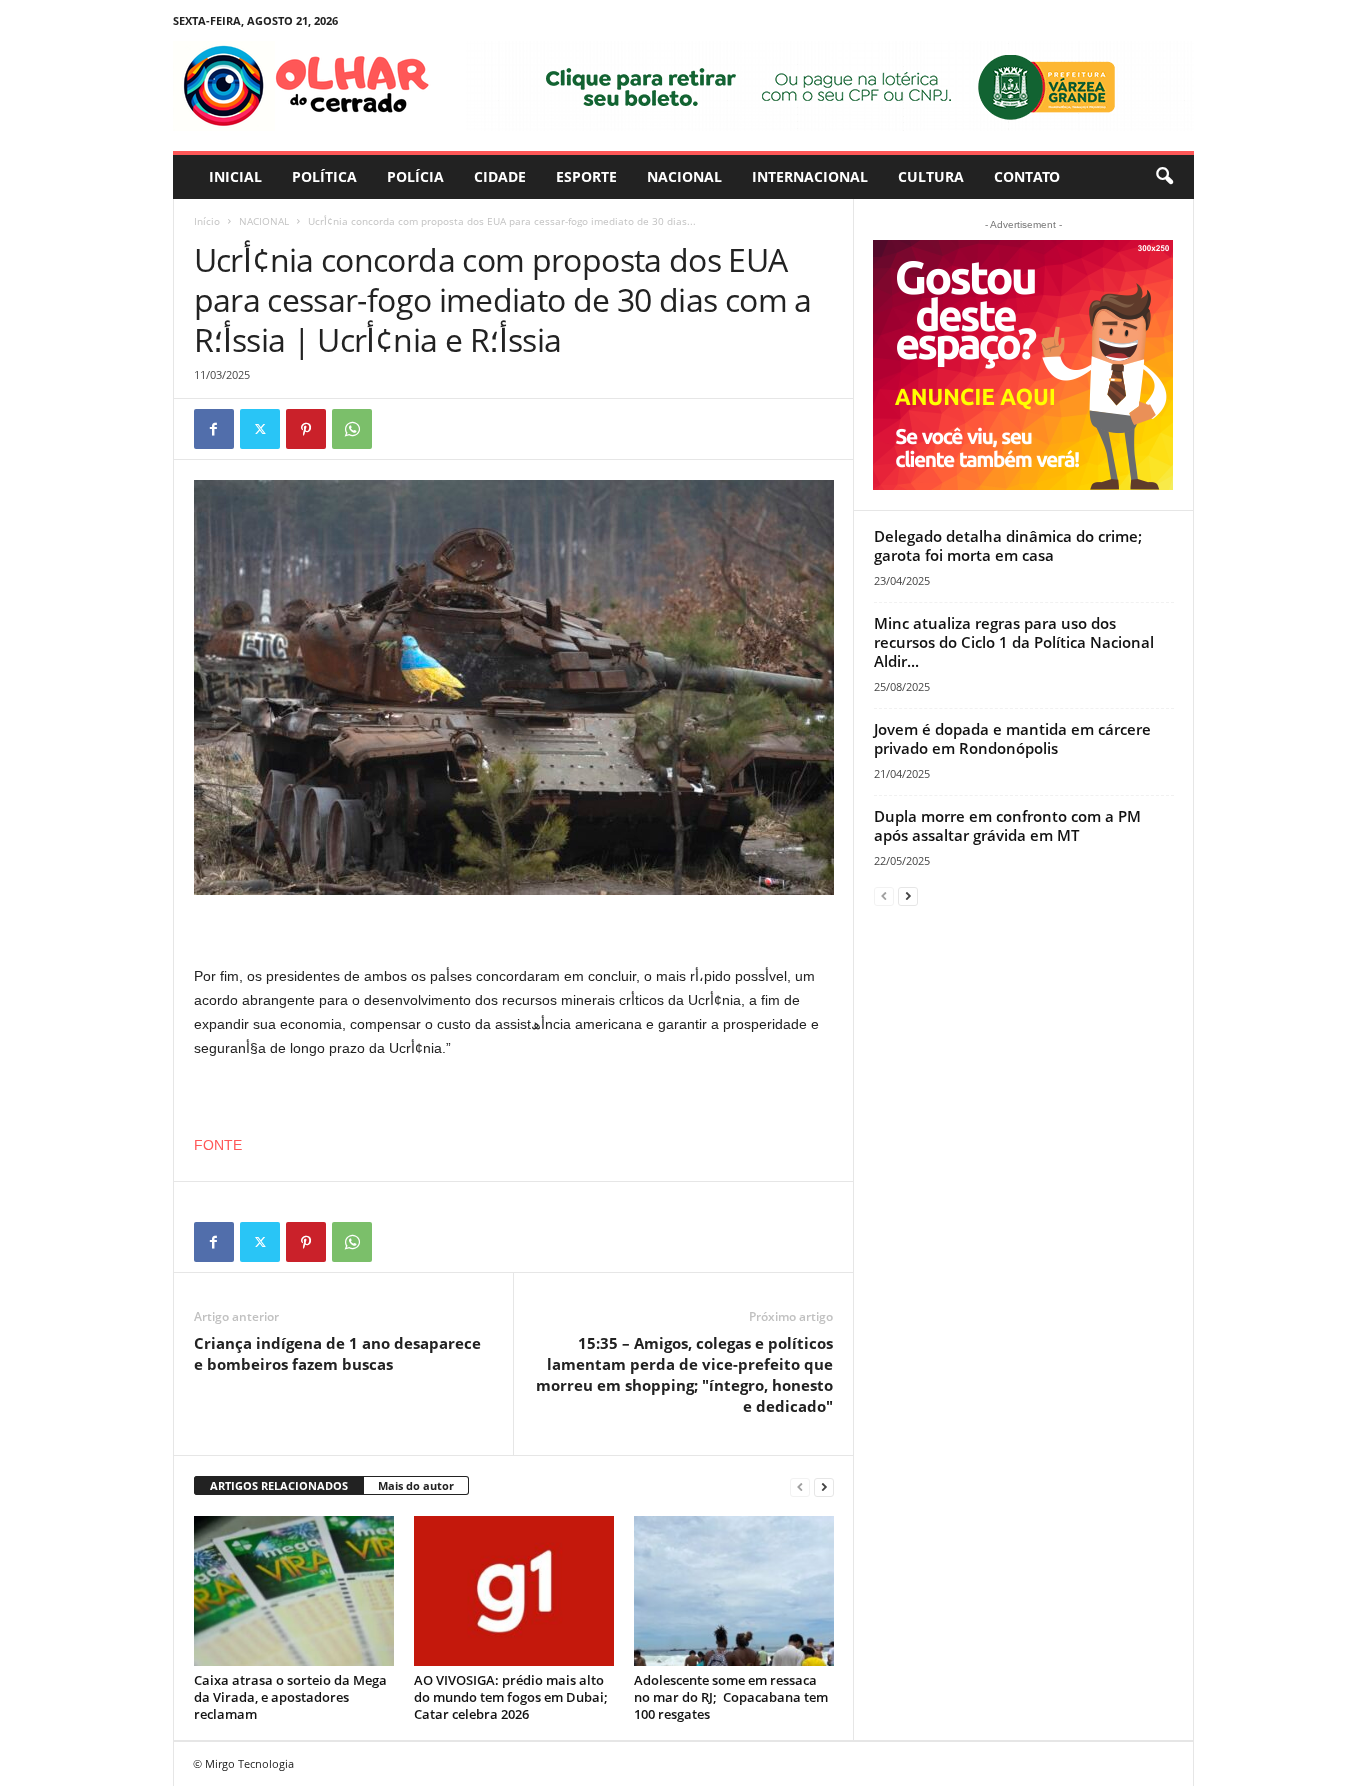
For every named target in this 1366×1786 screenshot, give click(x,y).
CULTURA (931, 176)
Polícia (415, 176)
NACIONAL (684, 176)
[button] (1164, 177)
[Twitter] (260, 429)
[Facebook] (214, 429)
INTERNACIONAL (810, 176)
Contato (1027, 176)
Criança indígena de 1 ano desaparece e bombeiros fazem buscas (337, 1353)
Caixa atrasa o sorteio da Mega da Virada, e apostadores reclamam (290, 1697)
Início (207, 221)
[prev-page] (800, 1486)
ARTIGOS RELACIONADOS (279, 1485)
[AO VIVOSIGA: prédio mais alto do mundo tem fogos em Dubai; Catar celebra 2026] (514, 1591)
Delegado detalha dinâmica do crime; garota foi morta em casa (1008, 545)
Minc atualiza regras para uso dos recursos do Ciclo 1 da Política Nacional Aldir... (1014, 642)
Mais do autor (416, 1485)
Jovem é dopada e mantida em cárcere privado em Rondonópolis (1012, 738)
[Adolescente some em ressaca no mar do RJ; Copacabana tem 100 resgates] (734, 1591)
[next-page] (824, 1486)
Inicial (235, 176)
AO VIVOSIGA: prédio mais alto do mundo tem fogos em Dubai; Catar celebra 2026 (511, 1697)
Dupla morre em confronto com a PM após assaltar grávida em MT (1007, 825)
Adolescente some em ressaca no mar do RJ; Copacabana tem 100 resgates (731, 1697)
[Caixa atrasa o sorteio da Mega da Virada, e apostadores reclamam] (294, 1591)
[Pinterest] (306, 429)
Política (324, 176)
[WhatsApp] (352, 429)
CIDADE (500, 176)
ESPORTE (586, 176)
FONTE (218, 1145)
